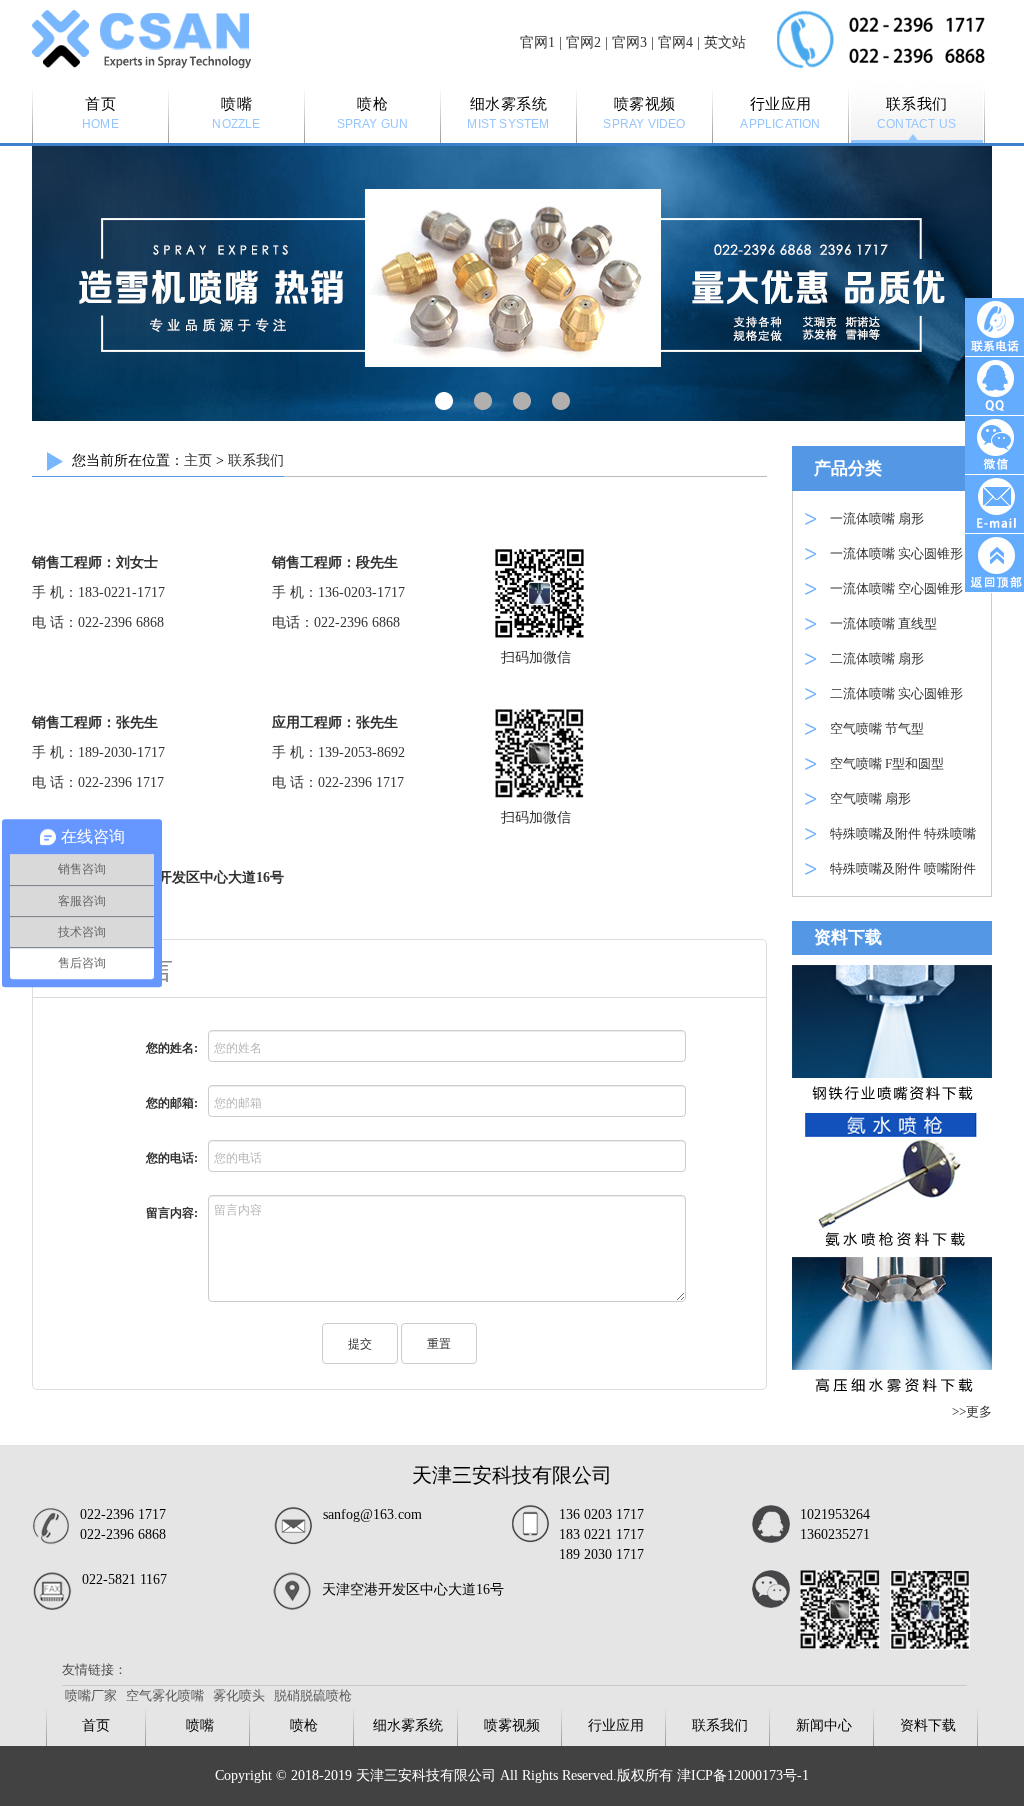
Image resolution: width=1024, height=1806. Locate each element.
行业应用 (616, 1725)
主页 (198, 460)
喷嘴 (200, 1725)
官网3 (629, 42)
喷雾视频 (512, 1725)
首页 (96, 1725)
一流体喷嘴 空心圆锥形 (896, 588)
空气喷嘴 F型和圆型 (887, 763)
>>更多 (972, 1411)
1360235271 (835, 1534)
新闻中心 (824, 1725)
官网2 (583, 42)
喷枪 (304, 1725)
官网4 (675, 42)
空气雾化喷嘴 (165, 1695)
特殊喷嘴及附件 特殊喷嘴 (903, 833)
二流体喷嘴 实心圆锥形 (896, 693)
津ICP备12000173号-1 (743, 1775)
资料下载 (928, 1725)
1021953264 (835, 1514)
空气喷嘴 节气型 (877, 728)
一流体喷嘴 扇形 (877, 518)
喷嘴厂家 (91, 1695)
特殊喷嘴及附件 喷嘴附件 (903, 868)
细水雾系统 (408, 1725)
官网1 (537, 42)
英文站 (725, 42)
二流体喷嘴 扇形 (877, 658)
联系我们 (256, 460)
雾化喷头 (239, 1695)
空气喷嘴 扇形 (870, 798)
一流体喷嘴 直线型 (883, 623)
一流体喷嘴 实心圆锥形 (896, 553)
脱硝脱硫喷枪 (313, 1695)
